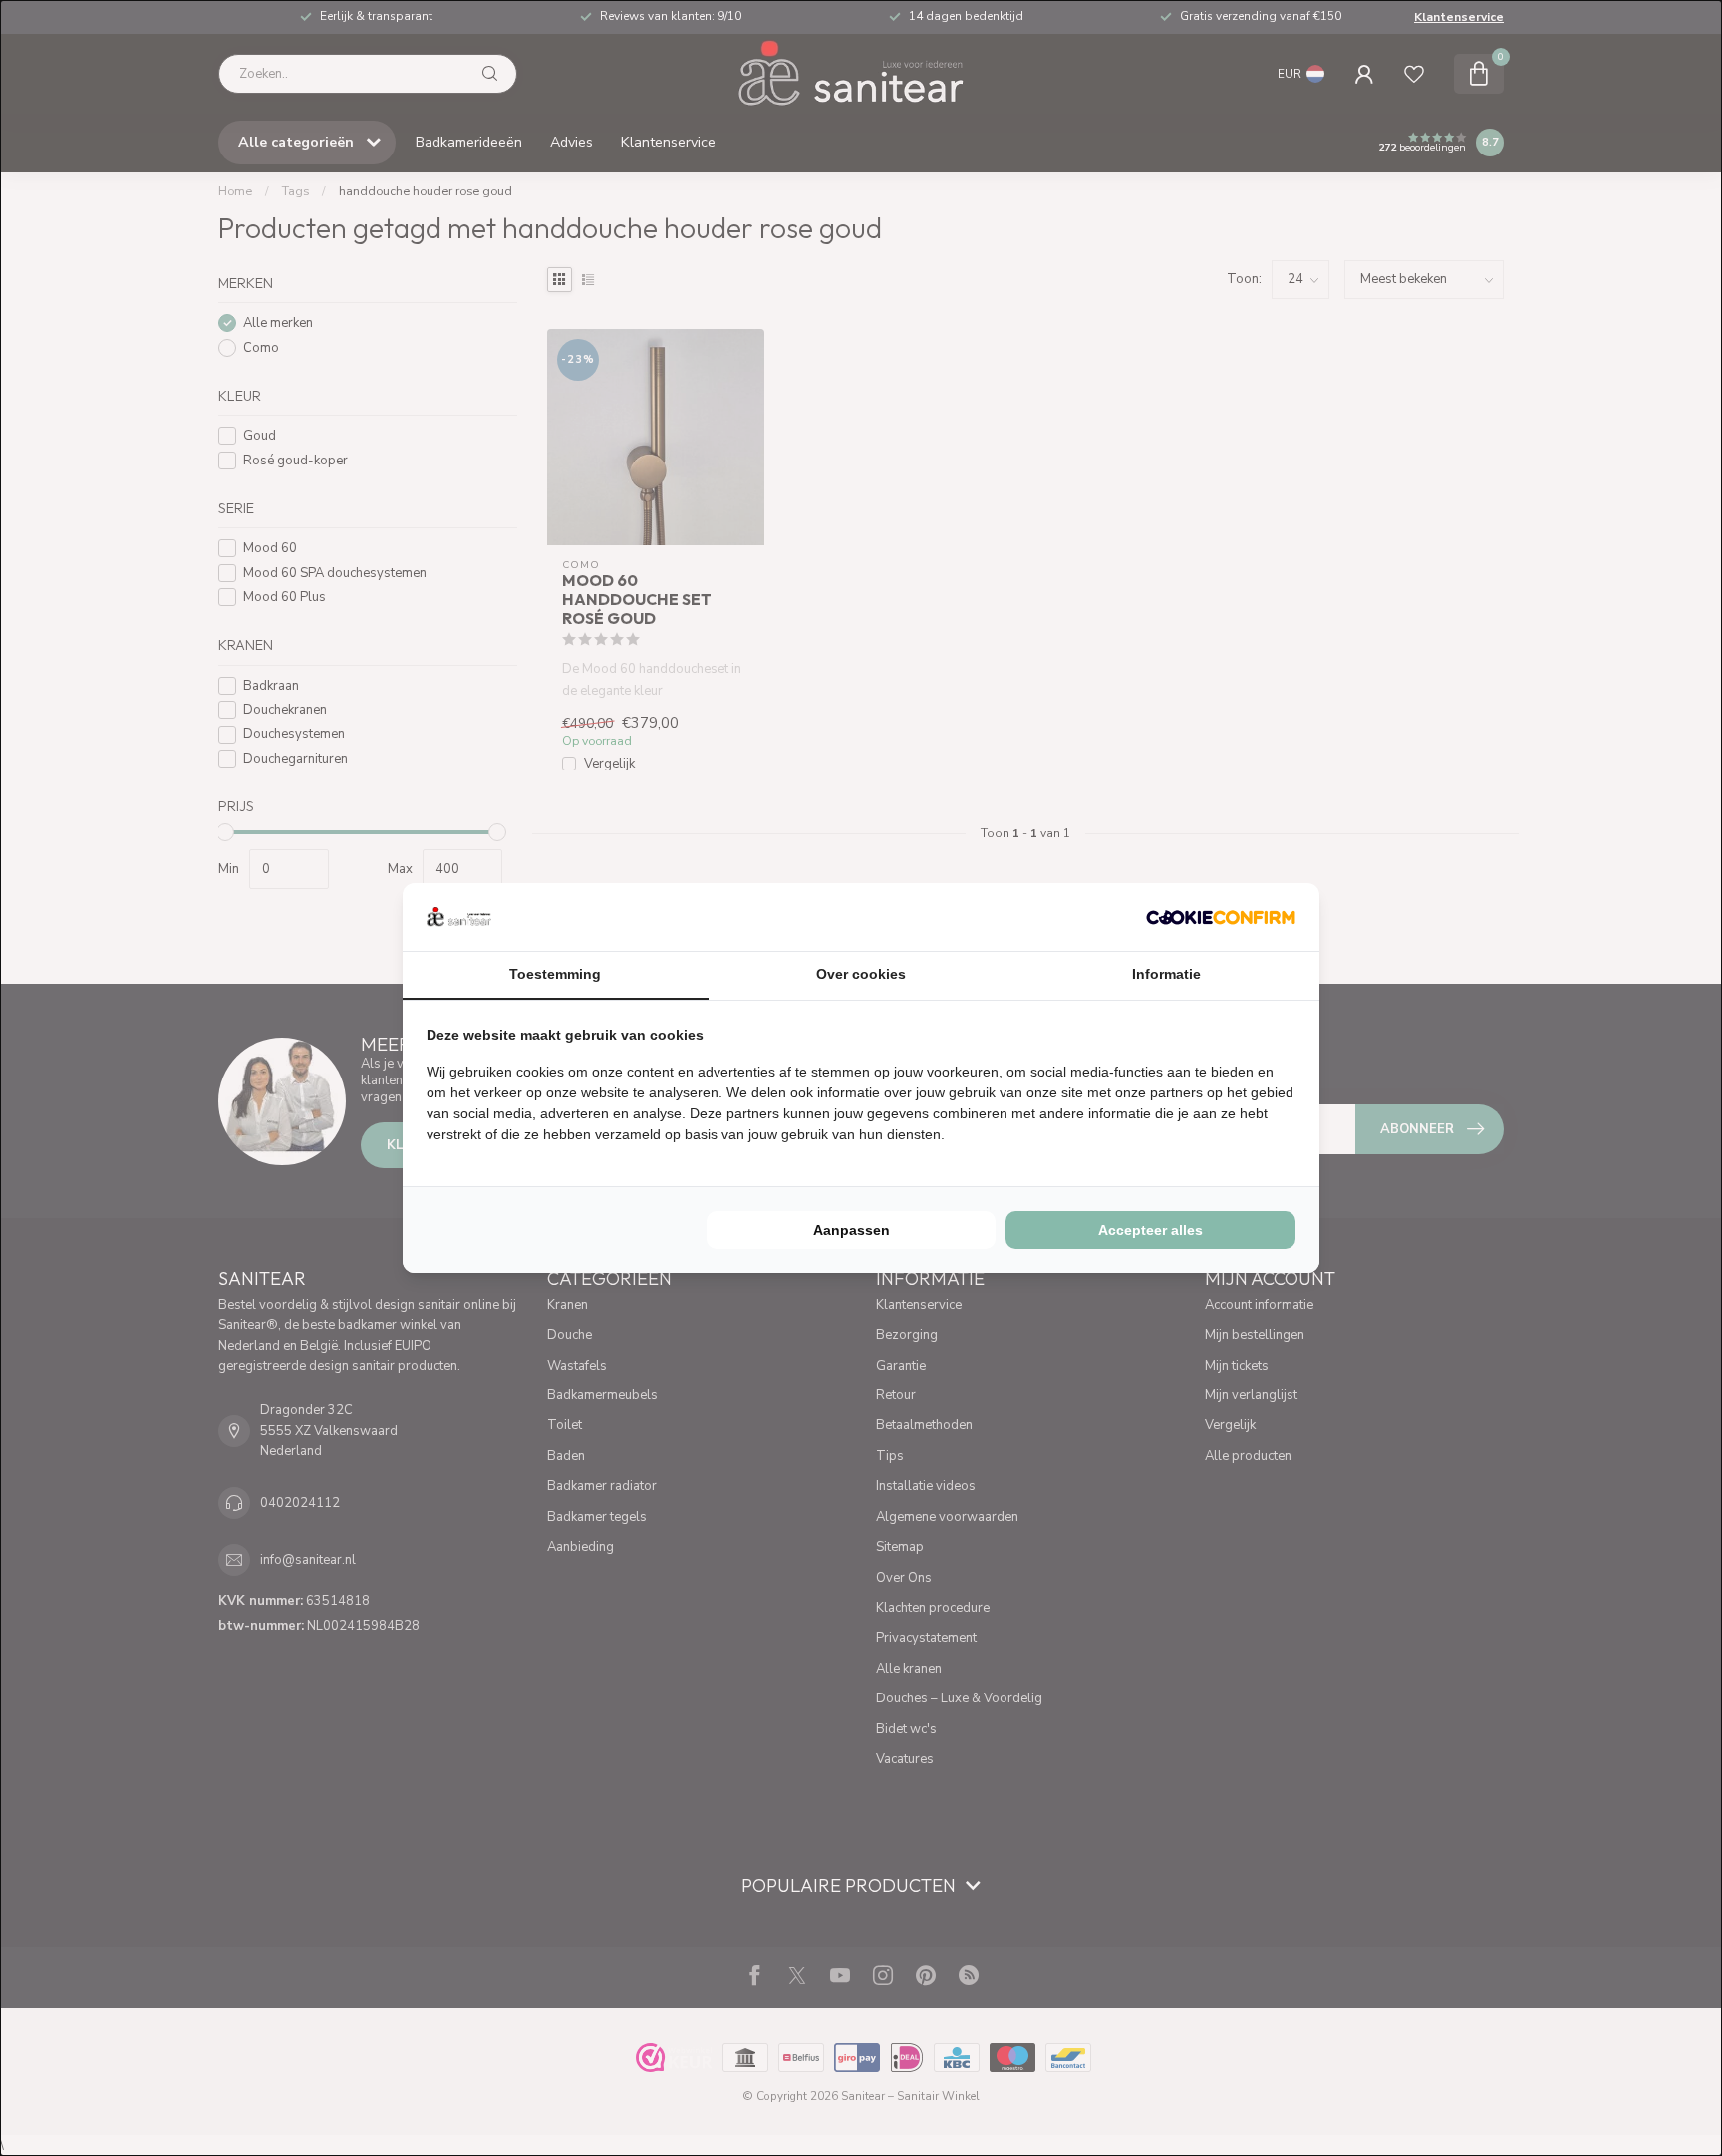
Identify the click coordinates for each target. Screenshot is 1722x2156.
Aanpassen (852, 1230)
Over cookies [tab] (861, 974)
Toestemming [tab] (555, 974)
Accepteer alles (1150, 1230)
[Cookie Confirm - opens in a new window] (1221, 917)
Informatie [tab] (1166, 974)
